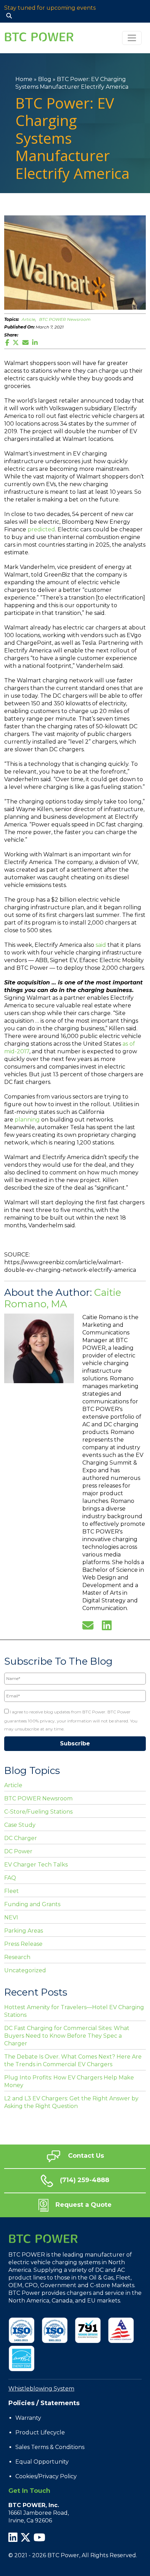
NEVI (11, 1917)
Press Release (23, 1944)
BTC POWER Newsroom (65, 319)
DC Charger (21, 1838)
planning (27, 1120)
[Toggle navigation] (132, 38)
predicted (41, 529)
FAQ (10, 1878)
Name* (11, 1669)
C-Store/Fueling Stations (38, 1812)
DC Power (18, 1851)
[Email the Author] (88, 1625)
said (101, 945)
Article (28, 319)
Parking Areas (24, 1931)
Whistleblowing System (41, 2389)
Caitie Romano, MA (63, 1298)
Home (24, 79)
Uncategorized (25, 1970)
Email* (11, 1686)
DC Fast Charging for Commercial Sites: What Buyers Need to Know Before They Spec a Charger (67, 2036)
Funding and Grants (32, 1904)
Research (17, 1957)
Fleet (12, 1891)
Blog (45, 79)
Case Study (20, 1825)
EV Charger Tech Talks (36, 1865)
